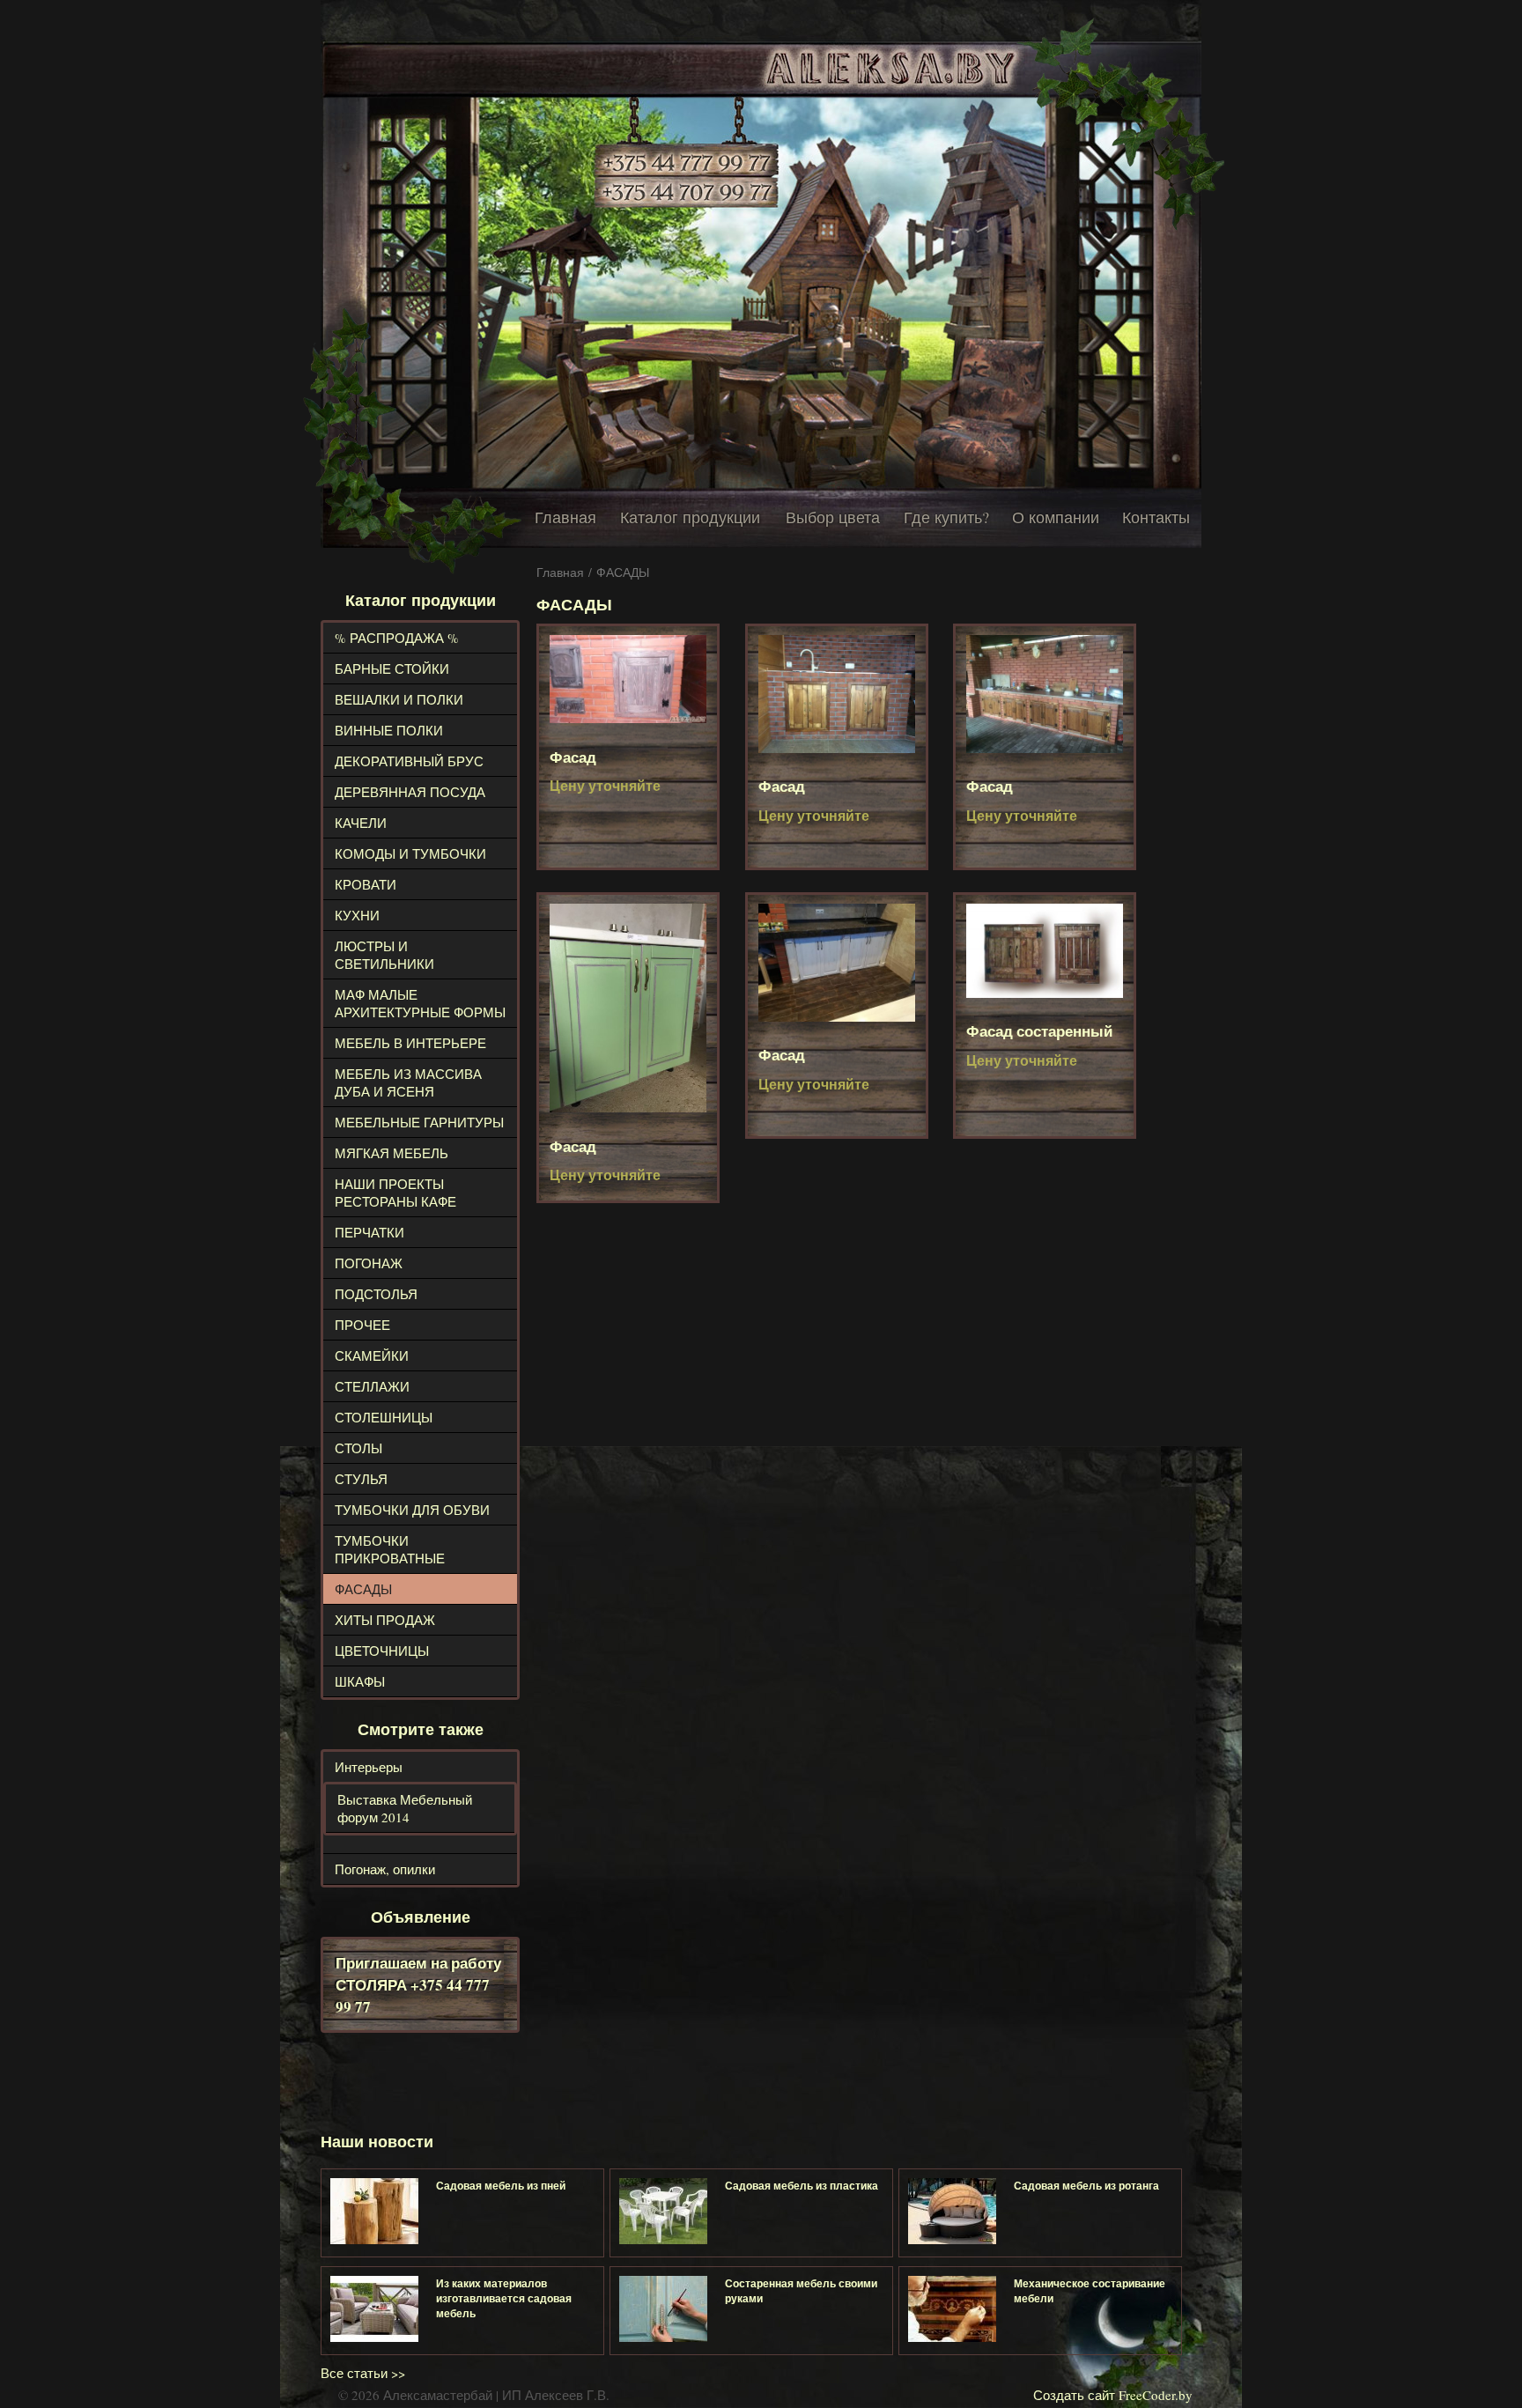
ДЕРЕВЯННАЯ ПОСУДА (410, 792)
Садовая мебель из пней (501, 2186)
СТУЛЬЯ (361, 1479)
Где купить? (946, 517)
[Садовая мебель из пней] (374, 2211)
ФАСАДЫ (363, 1589)
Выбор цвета (833, 517)
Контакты (1156, 517)
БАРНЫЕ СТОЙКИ (392, 668)
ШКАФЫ (360, 1681)
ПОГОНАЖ (369, 1263)
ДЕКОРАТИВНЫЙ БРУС (409, 761)
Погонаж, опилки (385, 1869)
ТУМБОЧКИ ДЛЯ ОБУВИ (412, 1510)
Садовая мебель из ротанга (1086, 2186)
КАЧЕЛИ (361, 823)
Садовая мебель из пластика (802, 2186)
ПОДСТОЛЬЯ (376, 1294)
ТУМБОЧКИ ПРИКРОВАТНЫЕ (390, 1549)
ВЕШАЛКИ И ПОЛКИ (399, 699)
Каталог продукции (690, 517)
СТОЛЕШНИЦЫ (384, 1417)
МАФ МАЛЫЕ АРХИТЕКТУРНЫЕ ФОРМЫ (420, 1003)
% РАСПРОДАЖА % (397, 638)
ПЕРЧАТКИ (369, 1232)
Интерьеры (369, 1767)
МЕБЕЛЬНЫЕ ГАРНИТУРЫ (419, 1122)
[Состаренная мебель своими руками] (663, 2309)
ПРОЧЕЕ (362, 1325)
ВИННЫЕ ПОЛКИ (389, 730)
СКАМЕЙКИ (372, 1355)
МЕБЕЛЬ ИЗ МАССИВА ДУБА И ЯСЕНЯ (408, 1082)
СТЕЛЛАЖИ (372, 1386)
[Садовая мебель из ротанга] (952, 2211)
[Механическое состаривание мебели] (952, 2309)
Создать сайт (1074, 2395)
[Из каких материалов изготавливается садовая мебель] (374, 2309)
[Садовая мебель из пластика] (663, 2211)
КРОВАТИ (366, 884)
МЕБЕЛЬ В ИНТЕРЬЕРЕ (410, 1043)
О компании (1056, 517)
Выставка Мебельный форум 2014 (405, 1808)
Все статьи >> (363, 2373)
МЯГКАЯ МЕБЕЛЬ (392, 1153)
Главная (565, 517)
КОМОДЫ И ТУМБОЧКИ (410, 853)
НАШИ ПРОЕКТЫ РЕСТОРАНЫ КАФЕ (395, 1193)
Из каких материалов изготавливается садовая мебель (504, 2298)
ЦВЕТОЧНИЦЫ (382, 1651)
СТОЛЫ (358, 1448)
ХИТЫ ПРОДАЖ (385, 1620)
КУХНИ (357, 915)
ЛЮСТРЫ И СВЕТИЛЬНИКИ (384, 955)
